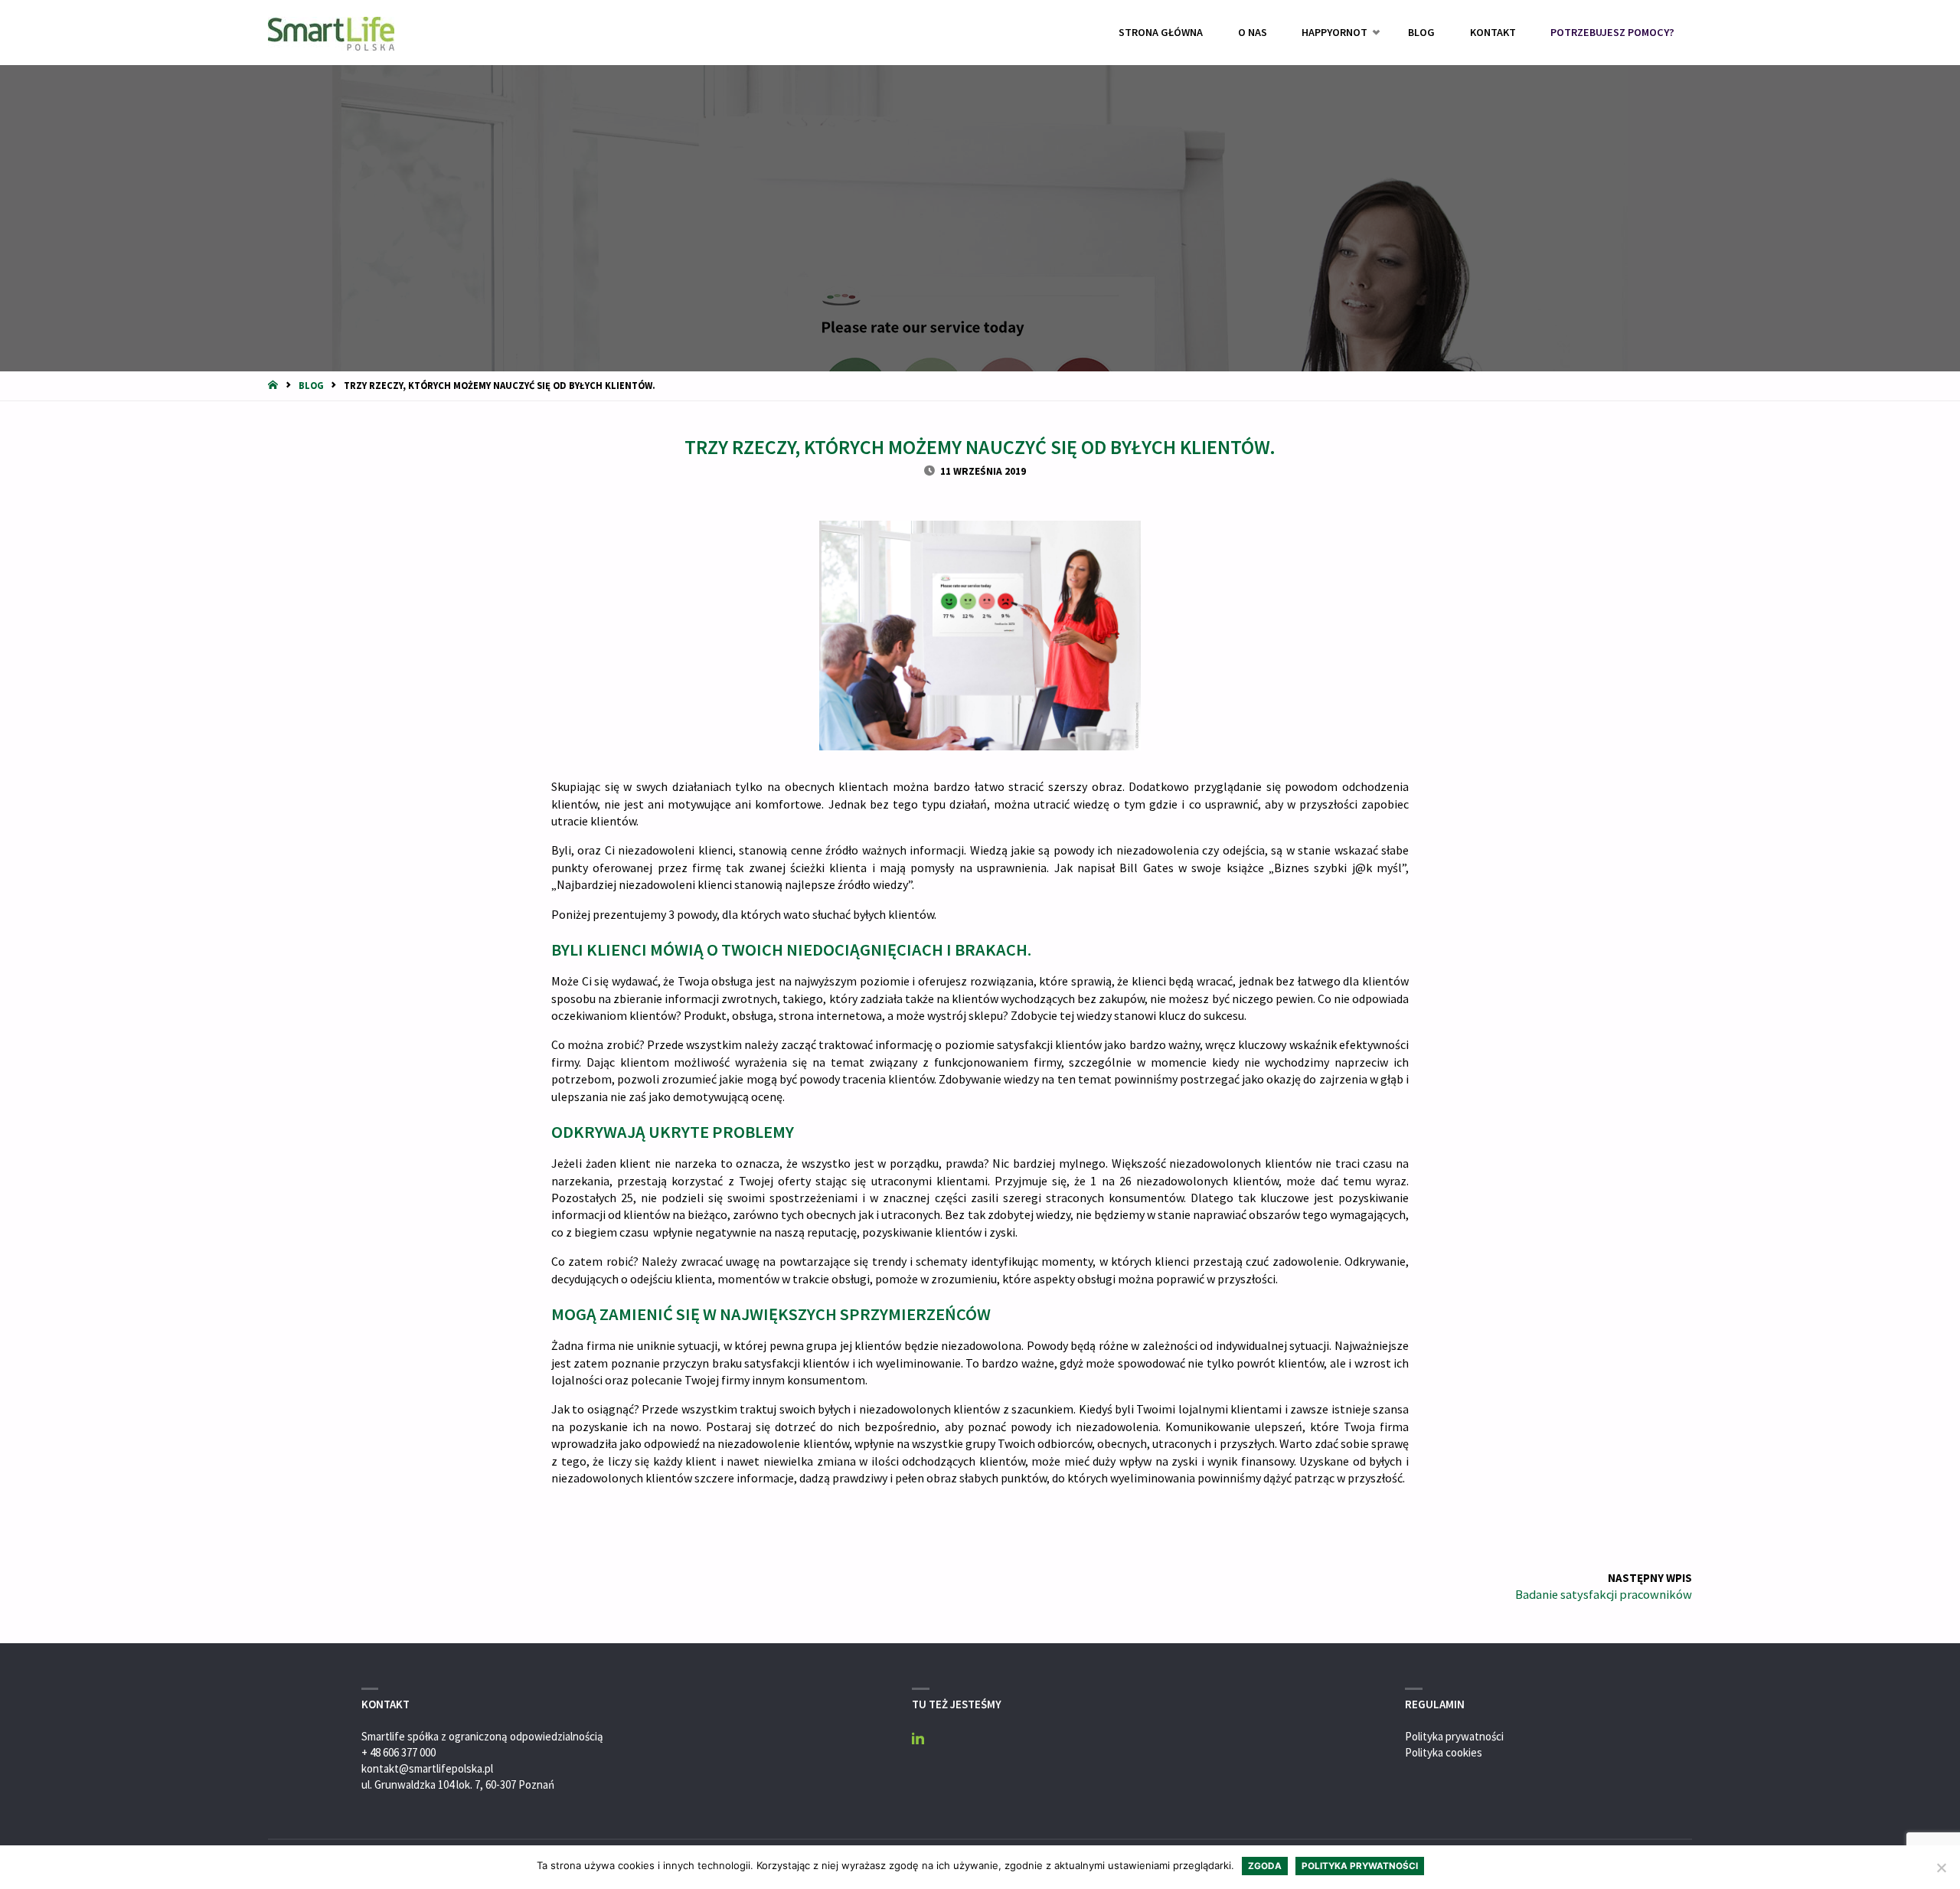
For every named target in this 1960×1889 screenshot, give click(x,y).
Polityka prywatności (1454, 1736)
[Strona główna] (274, 385)
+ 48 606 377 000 (399, 1752)
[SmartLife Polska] (331, 33)
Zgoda (1265, 1866)
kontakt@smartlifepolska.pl (427, 1768)
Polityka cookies (1444, 1752)
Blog (311, 385)
